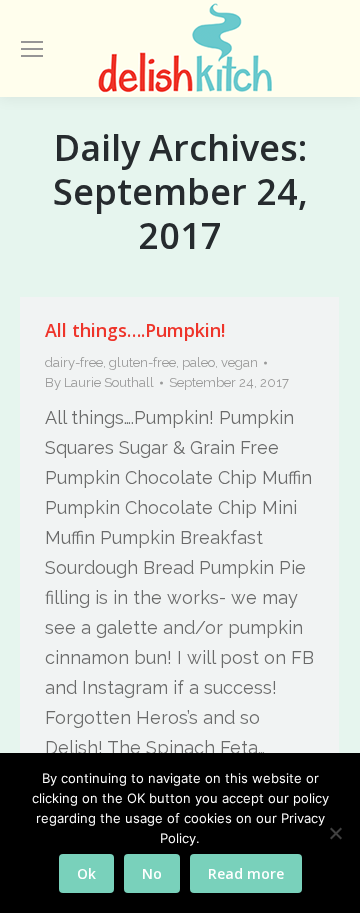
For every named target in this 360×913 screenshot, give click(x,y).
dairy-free (74, 362)
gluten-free (142, 362)
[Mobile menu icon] (32, 49)
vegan (239, 362)
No (152, 873)
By (99, 382)
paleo (198, 362)
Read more (246, 873)
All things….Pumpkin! (135, 330)
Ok (86, 873)
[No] (335, 833)
